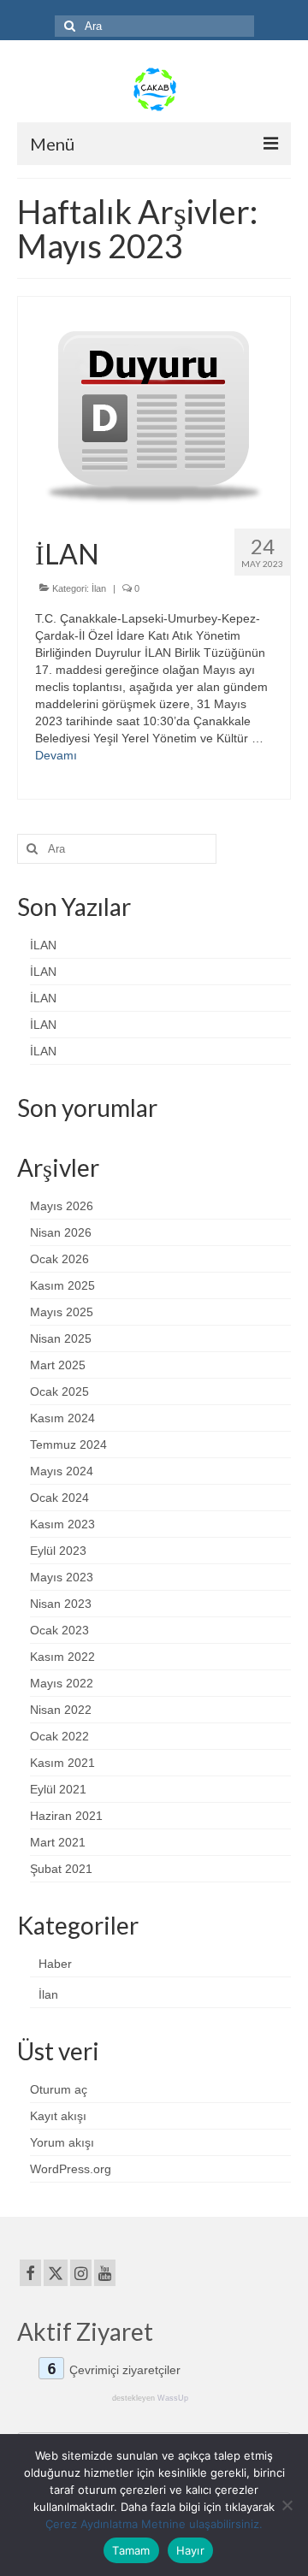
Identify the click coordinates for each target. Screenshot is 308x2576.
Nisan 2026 (61, 1232)
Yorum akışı (62, 2142)
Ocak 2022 (59, 1736)
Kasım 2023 (62, 1524)
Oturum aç (59, 2089)
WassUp (173, 2398)
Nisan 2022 (61, 1710)
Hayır (190, 2550)
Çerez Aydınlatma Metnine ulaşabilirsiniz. (154, 2524)
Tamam (131, 2550)
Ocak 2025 (59, 1391)
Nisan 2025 (61, 1338)
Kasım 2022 (62, 1657)
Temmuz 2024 (68, 1445)
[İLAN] (154, 405)
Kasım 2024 (62, 1418)
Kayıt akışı (58, 2116)
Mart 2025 (58, 1365)
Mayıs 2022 (62, 1683)
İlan (99, 588)
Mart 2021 (58, 1842)
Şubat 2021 (61, 1869)
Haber (55, 1964)
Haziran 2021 (66, 1816)
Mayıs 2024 (62, 1471)
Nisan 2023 (61, 1604)
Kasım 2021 (62, 1763)
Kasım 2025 (62, 1285)
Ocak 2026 (59, 1259)
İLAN (43, 945)
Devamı (56, 755)
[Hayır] (287, 2505)
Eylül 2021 (58, 1789)
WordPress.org (71, 2169)
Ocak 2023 (59, 1630)
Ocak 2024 (59, 1498)
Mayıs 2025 (62, 1312)
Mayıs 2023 (62, 1577)
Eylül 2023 (58, 1551)
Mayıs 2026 (62, 1206)
